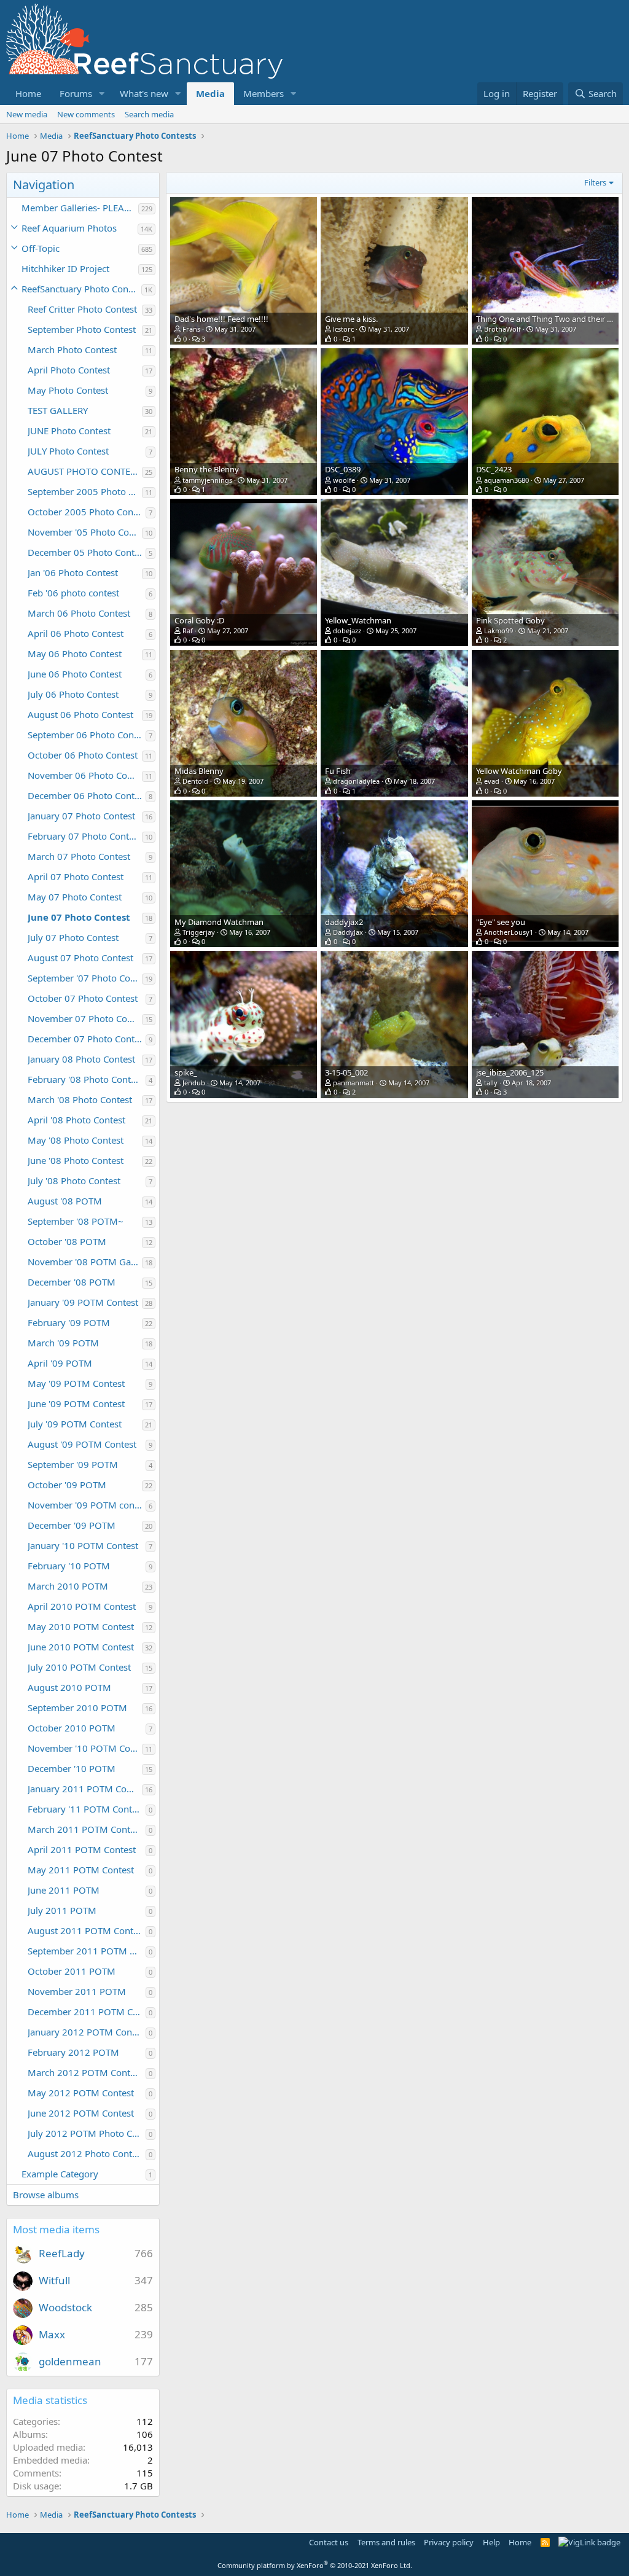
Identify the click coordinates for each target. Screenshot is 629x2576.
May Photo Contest (68, 390)
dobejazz (347, 630)
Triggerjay (199, 932)
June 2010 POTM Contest (81, 1647)
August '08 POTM (65, 1201)
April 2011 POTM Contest (82, 1849)
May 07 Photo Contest (75, 897)
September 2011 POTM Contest (87, 1951)
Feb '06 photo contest (73, 593)
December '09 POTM (72, 1525)
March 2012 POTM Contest (85, 2072)
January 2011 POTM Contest (85, 1789)
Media (210, 93)
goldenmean (70, 2361)
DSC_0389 (343, 469)
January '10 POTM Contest (83, 1545)
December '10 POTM (72, 1768)
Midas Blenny (199, 771)
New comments (86, 114)
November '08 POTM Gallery (85, 1262)
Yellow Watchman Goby (519, 771)
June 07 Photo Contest (79, 917)
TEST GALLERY (58, 410)
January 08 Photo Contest (81, 1059)
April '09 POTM (60, 1363)
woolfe (344, 480)
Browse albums (46, 2195)
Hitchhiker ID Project (65, 268)
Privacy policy (449, 2542)
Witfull (54, 2280)
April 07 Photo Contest (76, 876)
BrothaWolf (502, 329)
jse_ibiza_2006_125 (510, 1072)
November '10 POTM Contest (85, 1748)
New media (27, 114)
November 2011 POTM (77, 1991)
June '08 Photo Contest (76, 1160)
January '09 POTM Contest (83, 1302)
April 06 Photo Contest (76, 633)
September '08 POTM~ (76, 1221)
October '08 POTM (67, 1241)
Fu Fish (338, 771)
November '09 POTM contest (87, 1505)
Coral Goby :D (199, 620)
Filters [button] (595, 182)
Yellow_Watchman (358, 620)
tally (491, 1083)
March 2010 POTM (68, 1586)
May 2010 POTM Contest (81, 1626)
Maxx (52, 2334)
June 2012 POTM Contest (81, 2113)
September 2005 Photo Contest (85, 491)
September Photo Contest (82, 329)
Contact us (329, 2542)
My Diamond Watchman (219, 922)
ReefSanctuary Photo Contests (81, 289)
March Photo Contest (72, 349)
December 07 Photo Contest (87, 1039)
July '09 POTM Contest (75, 1424)
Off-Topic (41, 248)
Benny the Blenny (207, 469)
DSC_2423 (494, 469)
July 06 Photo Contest (73, 694)
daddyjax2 (344, 922)
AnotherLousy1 (509, 932)
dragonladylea (356, 781)
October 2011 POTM (72, 1971)
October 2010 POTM (72, 1728)
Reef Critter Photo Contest (82, 309)
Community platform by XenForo (315, 2565)
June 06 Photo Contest (75, 674)
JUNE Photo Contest (69, 431)
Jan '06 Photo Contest (73, 572)
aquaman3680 (506, 480)
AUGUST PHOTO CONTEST (84, 471)
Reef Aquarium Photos (69, 228)
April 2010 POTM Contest (82, 1606)
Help (491, 2542)
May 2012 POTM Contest (81, 2093)
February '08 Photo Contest (85, 1079)
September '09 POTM (73, 1464)
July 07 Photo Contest (73, 937)
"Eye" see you (501, 922)
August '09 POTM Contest (82, 1444)
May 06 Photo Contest (75, 654)
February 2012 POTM (73, 2052)
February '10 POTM (69, 1566)
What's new (144, 93)
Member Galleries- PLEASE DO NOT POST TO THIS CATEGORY (80, 208)
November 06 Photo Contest (85, 775)
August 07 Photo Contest (80, 958)
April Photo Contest (69, 370)
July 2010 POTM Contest (79, 1667)
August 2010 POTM (69, 1687)
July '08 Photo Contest (74, 1181)
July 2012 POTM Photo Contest (87, 2133)
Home (28, 93)
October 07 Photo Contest (83, 998)
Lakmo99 (498, 630)
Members (264, 93)
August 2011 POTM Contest (87, 1930)
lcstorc (343, 329)
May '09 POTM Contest (76, 1383)
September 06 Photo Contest (87, 735)
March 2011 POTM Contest (85, 1829)
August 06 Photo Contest (80, 714)
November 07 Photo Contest (85, 1018)
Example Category (60, 2174)
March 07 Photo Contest (79, 856)
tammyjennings (207, 480)
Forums (76, 93)
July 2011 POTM (62, 1910)
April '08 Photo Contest (76, 1120)
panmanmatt (354, 1083)
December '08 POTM (72, 1282)
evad (492, 781)
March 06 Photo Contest (79, 613)
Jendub (194, 1083)
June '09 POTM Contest (76, 1403)
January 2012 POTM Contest (87, 2032)
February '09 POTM (69, 1322)
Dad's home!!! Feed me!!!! (221, 319)
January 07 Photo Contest (81, 816)
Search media (149, 114)
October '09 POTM (67, 1485)
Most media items (56, 2229)
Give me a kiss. (351, 319)
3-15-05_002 (346, 1072)
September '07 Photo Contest (85, 978)
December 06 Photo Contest (87, 795)
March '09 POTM (63, 1343)
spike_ (186, 1072)
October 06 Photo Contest (83, 755)
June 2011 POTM (64, 1890)
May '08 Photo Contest (76, 1140)
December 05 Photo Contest (87, 552)
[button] (102, 94)
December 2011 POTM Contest (87, 2012)
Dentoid (195, 781)
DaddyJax (348, 932)
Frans (191, 329)
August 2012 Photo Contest (86, 2153)
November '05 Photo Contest (85, 532)
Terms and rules (386, 2542)
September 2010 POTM (77, 1708)
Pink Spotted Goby (510, 620)
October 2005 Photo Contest (87, 512)
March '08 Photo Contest (80, 1099)
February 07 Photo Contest (84, 836)
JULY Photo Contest (68, 451)
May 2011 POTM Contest (81, 1870)
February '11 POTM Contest (86, 1809)
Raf (188, 630)
